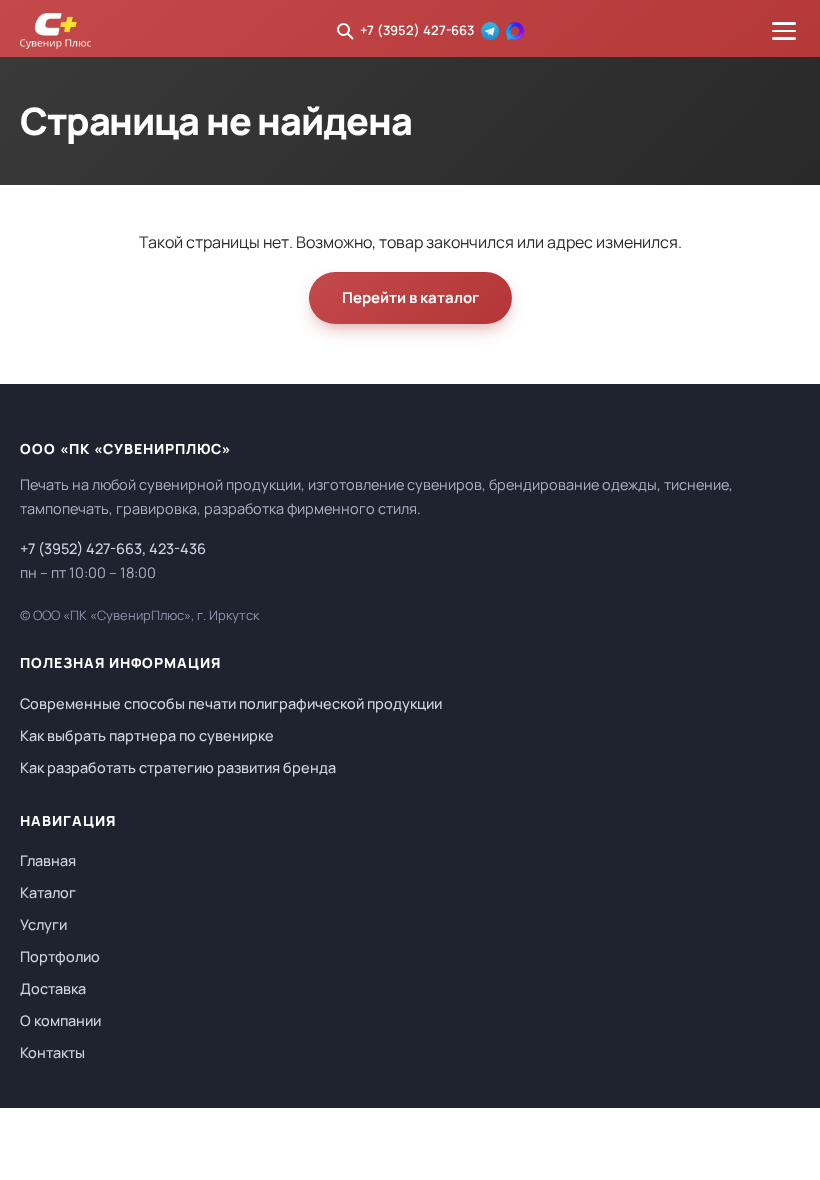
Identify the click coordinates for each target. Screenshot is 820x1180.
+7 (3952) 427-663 (417, 30)
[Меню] (784, 31)
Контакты (52, 1052)
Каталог (48, 892)
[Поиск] (345, 31)
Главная (48, 860)
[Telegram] (490, 31)
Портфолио (60, 956)
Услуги (43, 924)
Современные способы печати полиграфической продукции (231, 703)
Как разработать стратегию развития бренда (178, 767)
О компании (60, 1020)
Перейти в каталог (410, 297)
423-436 (177, 548)
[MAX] (515, 31)
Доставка (53, 988)
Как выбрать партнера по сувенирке (147, 735)
